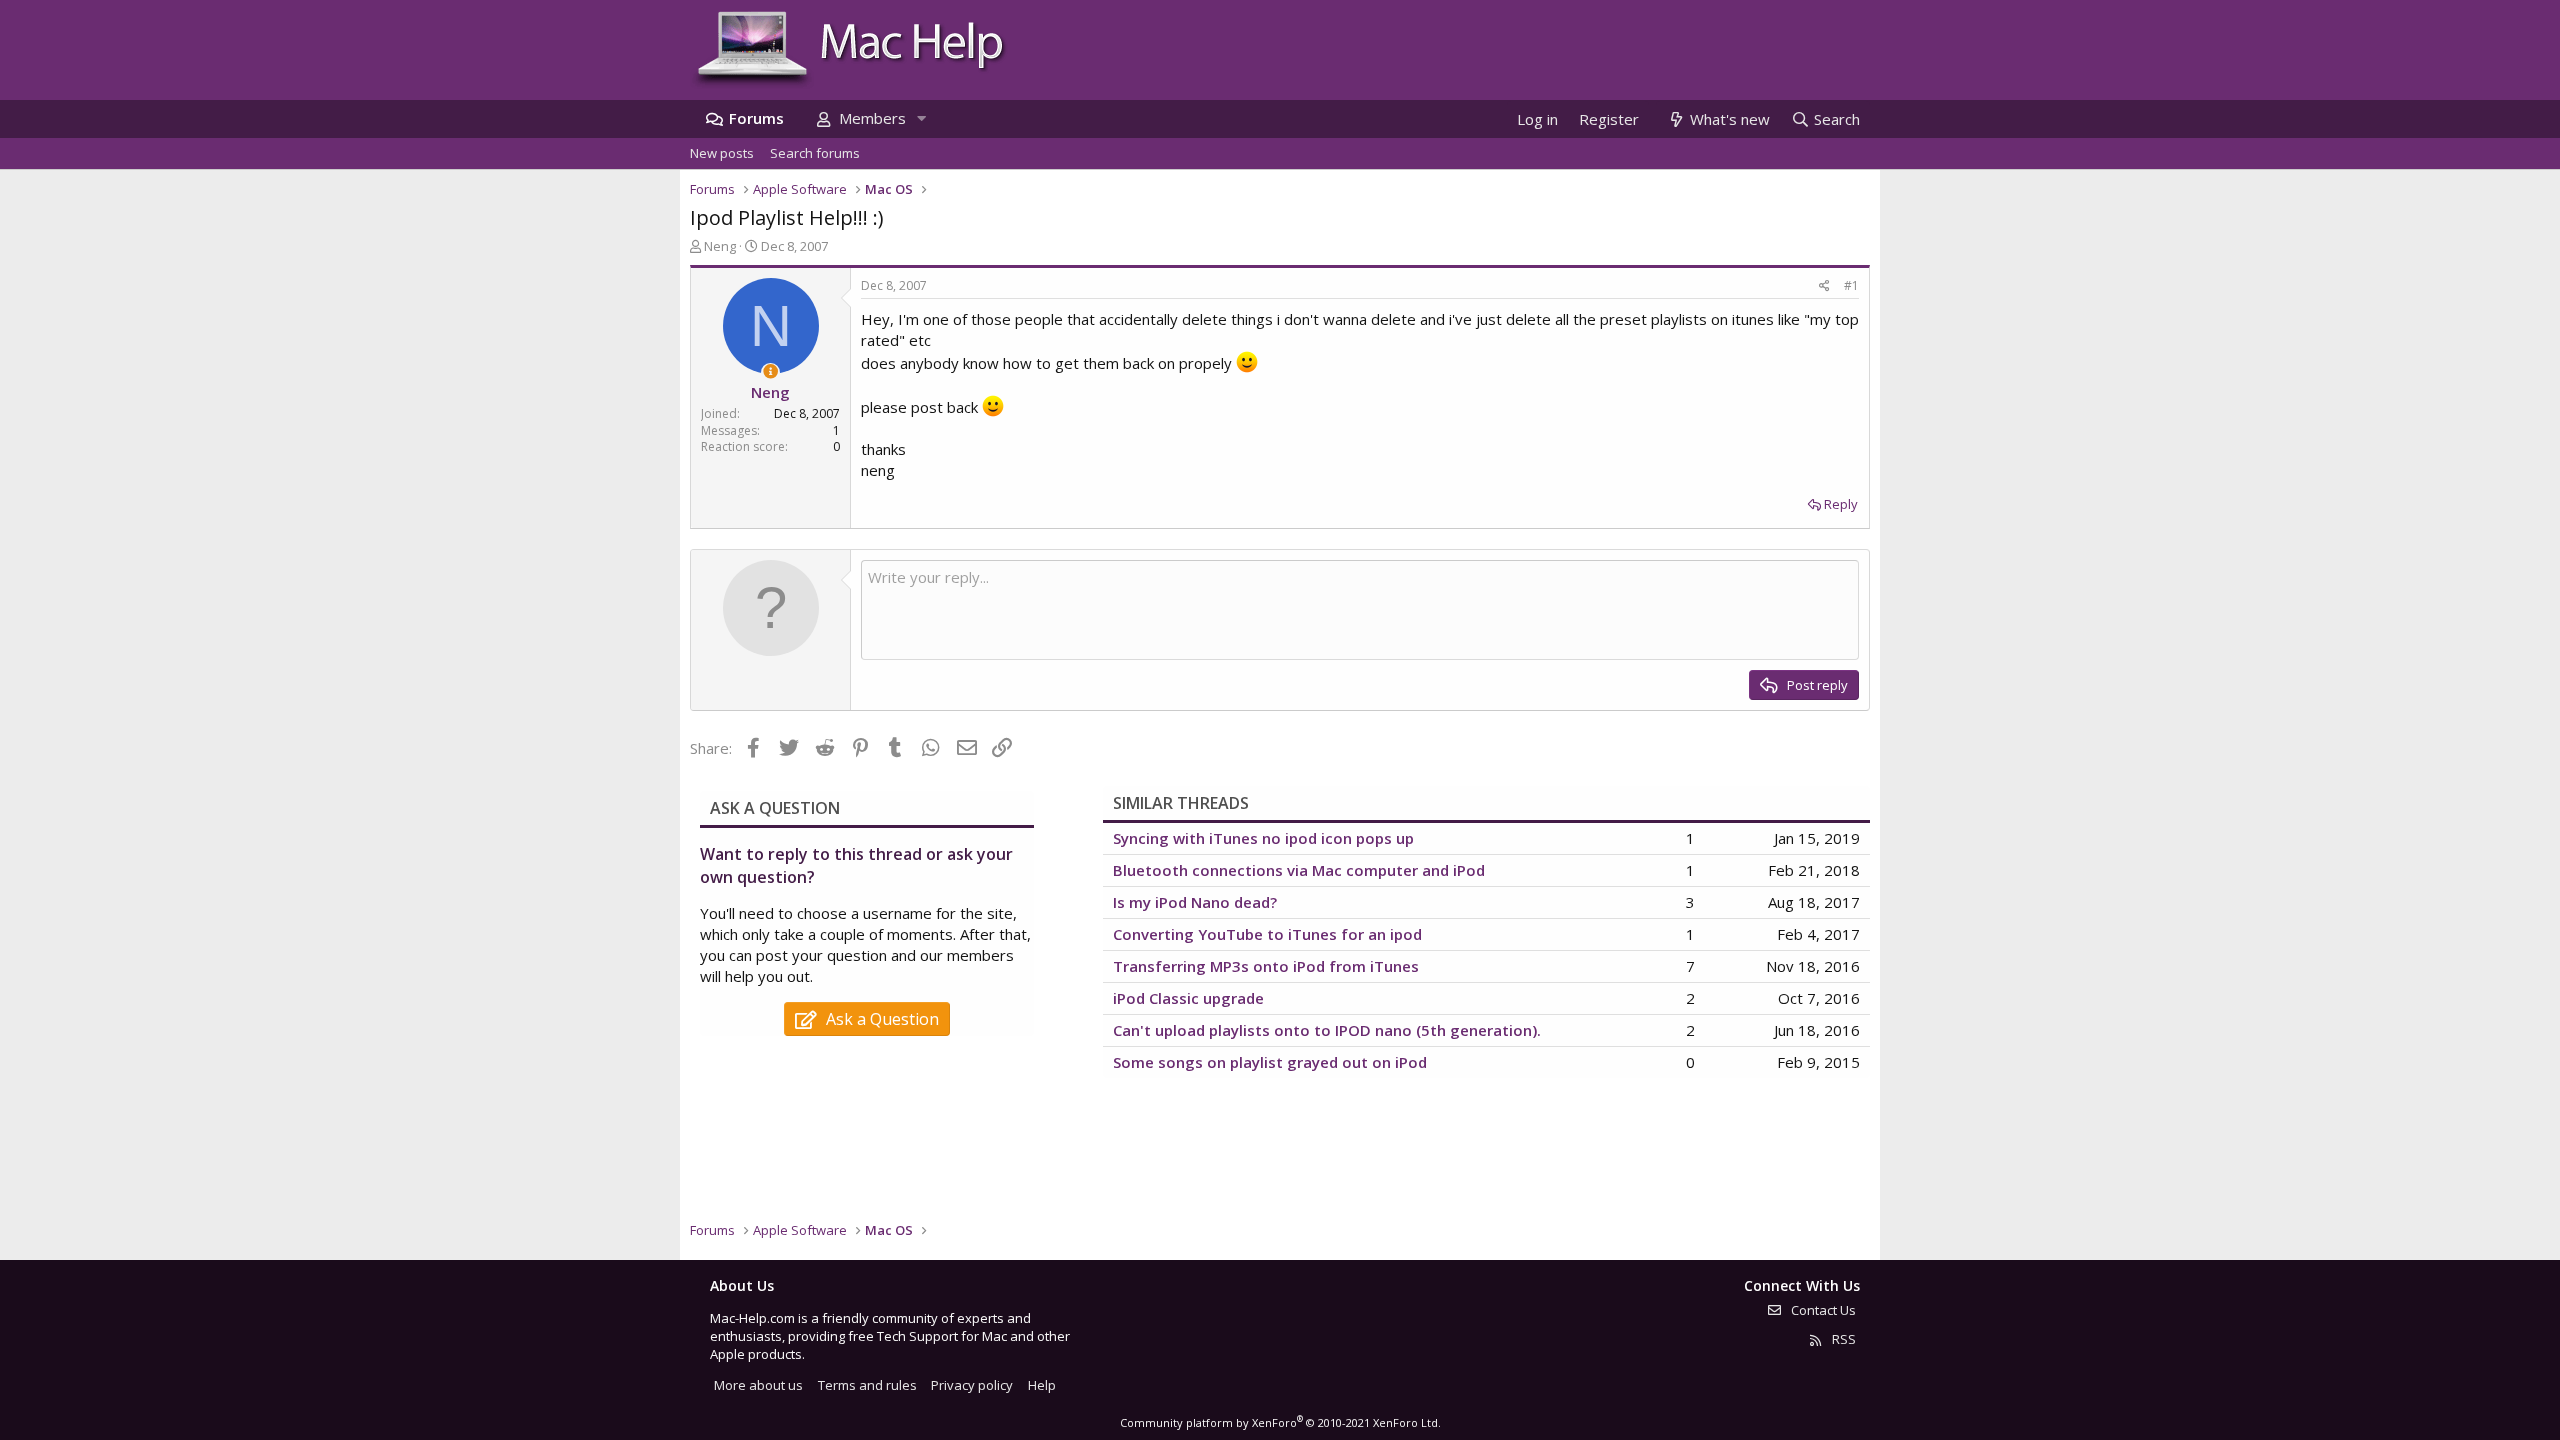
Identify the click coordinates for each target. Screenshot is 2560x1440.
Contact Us (1822, 1310)
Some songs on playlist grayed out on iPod (1270, 1062)
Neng (720, 246)
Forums (756, 118)
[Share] (1824, 286)
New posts (722, 153)
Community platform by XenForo (1280, 1422)
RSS (1842, 1339)
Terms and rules (867, 1385)
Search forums (815, 153)
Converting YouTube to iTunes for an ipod (1267, 934)
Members (872, 118)
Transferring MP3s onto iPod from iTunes (1266, 966)
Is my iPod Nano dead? (1195, 902)
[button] (921, 118)
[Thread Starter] (770, 371)
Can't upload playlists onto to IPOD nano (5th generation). (1327, 1030)
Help (1042, 1385)
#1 (1851, 285)
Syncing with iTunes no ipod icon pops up (1263, 838)
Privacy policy (972, 1385)
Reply (1841, 504)
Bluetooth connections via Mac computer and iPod (1299, 870)
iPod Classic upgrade (1188, 998)
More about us (758, 1385)
